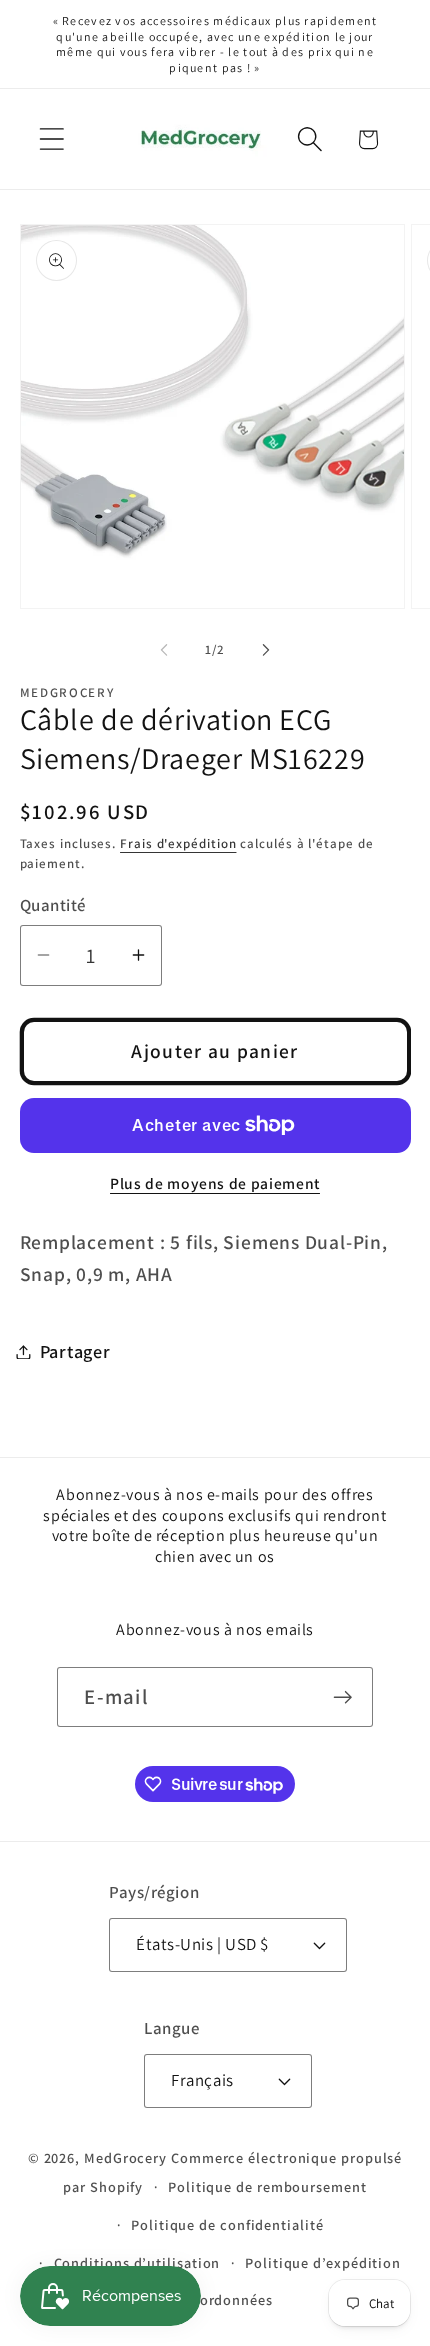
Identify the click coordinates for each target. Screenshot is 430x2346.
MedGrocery (125, 2157)
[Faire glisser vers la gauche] (164, 650)
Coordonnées (227, 2299)
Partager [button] (75, 1351)
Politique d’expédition (323, 2262)
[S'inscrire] (343, 1697)
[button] (51, 139)
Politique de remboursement (267, 2186)
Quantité (53, 905)
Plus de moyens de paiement (215, 1183)
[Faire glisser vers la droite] (266, 650)
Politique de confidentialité (227, 2224)
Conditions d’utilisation (137, 2262)
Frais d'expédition (178, 843)
